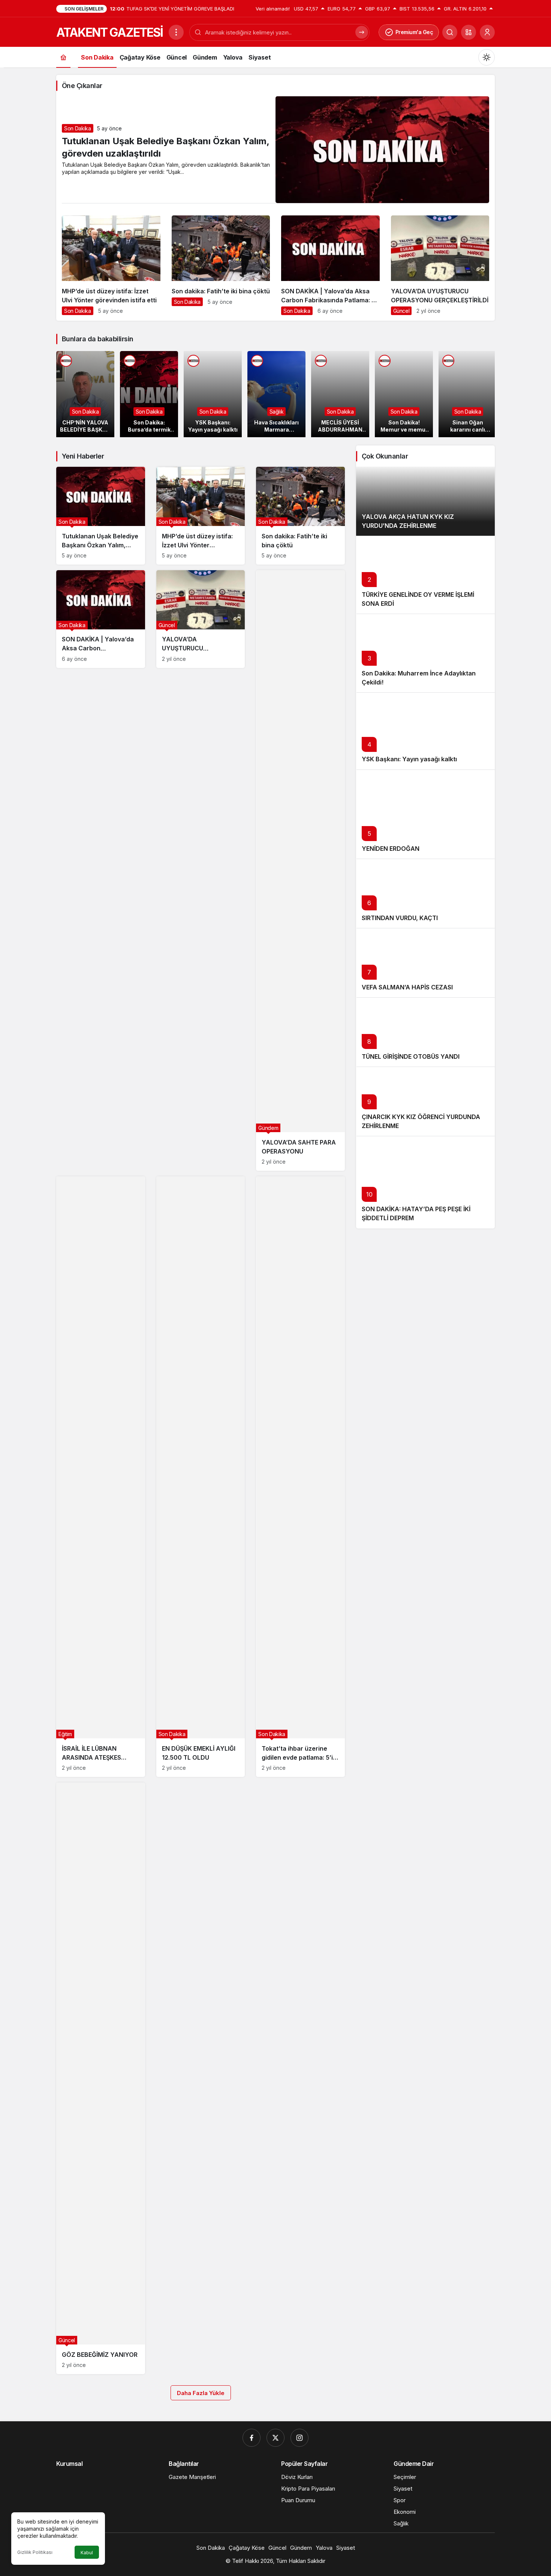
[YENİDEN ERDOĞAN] (425, 814)
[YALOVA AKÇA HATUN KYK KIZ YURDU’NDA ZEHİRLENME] (425, 501)
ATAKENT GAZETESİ (109, 32)
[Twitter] (275, 2438)
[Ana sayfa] (63, 57)
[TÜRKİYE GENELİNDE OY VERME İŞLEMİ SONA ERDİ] (425, 575)
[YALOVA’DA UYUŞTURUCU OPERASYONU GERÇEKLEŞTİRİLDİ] (440, 268)
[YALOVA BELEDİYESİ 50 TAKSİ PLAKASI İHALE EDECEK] (468, 394)
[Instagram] (299, 2438)
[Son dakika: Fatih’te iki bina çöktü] (221, 264)
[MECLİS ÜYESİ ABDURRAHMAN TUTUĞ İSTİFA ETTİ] (276, 394)
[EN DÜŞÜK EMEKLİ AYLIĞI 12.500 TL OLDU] (201, 1477)
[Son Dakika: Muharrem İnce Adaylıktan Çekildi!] (425, 653)
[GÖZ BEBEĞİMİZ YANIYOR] (101, 2078)
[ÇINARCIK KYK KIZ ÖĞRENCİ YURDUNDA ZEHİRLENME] (425, 1101)
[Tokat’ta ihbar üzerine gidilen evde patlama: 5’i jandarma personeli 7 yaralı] (300, 1477)
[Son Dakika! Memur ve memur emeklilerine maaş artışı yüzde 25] (340, 394)
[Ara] (450, 32)
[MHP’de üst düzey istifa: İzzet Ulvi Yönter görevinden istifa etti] (111, 268)
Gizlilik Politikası (35, 2552)
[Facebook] (252, 2438)
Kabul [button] (87, 2553)
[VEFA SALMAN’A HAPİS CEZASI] (425, 963)
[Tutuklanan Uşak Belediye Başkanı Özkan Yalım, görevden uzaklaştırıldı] (101, 516)
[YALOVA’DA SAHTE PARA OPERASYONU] (300, 870)
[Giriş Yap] (487, 32)
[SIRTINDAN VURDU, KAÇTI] (425, 893)
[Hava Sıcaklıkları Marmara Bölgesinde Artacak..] (213, 394)
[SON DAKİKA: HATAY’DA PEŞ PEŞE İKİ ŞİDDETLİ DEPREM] (425, 1182)
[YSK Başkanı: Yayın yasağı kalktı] (149, 394)
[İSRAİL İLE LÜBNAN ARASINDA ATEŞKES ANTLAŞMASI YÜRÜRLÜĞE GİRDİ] (101, 1477)
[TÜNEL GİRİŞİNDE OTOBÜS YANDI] (425, 1032)
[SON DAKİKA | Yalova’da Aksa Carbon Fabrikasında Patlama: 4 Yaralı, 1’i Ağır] (330, 268)
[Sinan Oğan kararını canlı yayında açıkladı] (404, 394)
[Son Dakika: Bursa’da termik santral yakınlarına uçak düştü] (85, 394)
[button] (469, 32)
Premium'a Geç (414, 32)
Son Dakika (78, 128)
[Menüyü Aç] (176, 32)
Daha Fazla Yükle (201, 2393)
